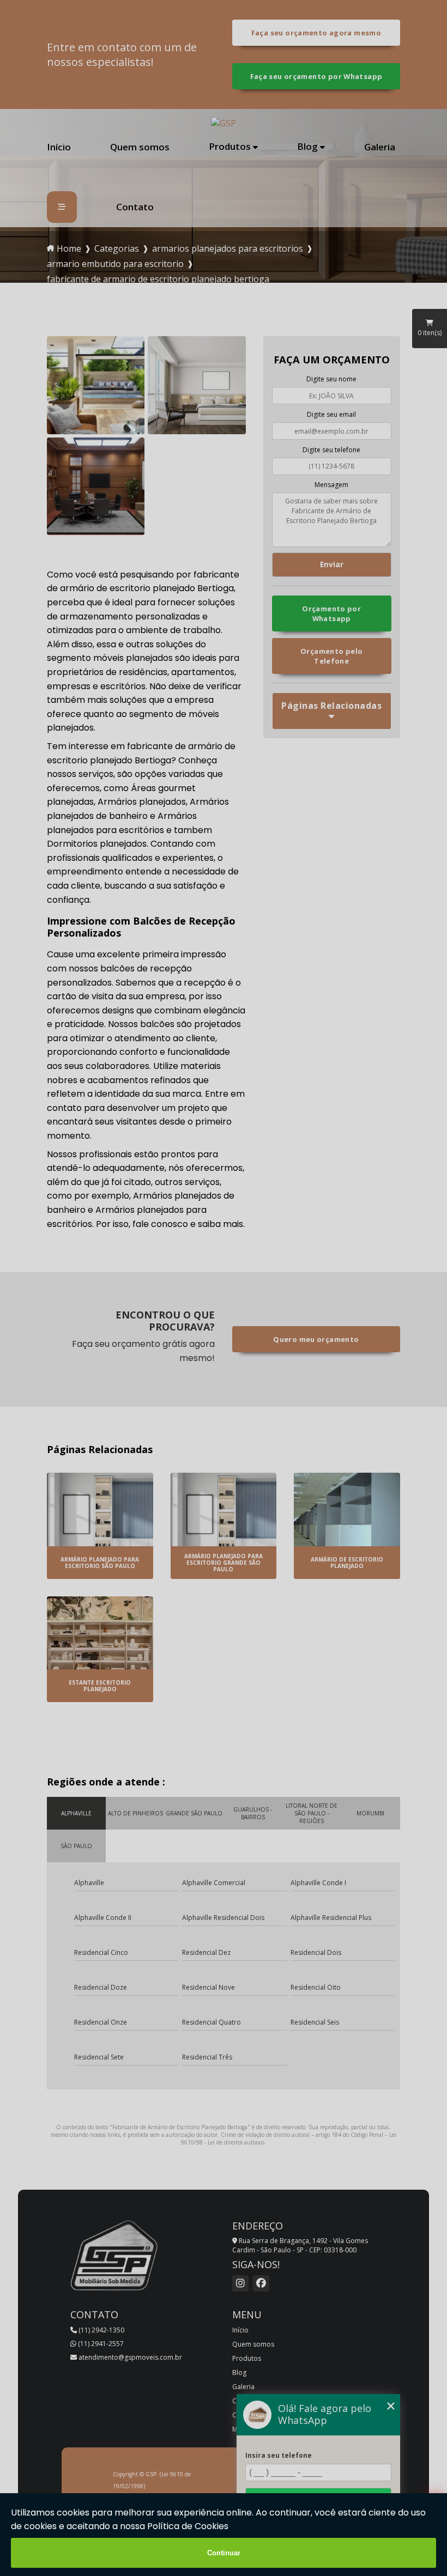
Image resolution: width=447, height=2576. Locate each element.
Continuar (224, 2553)
